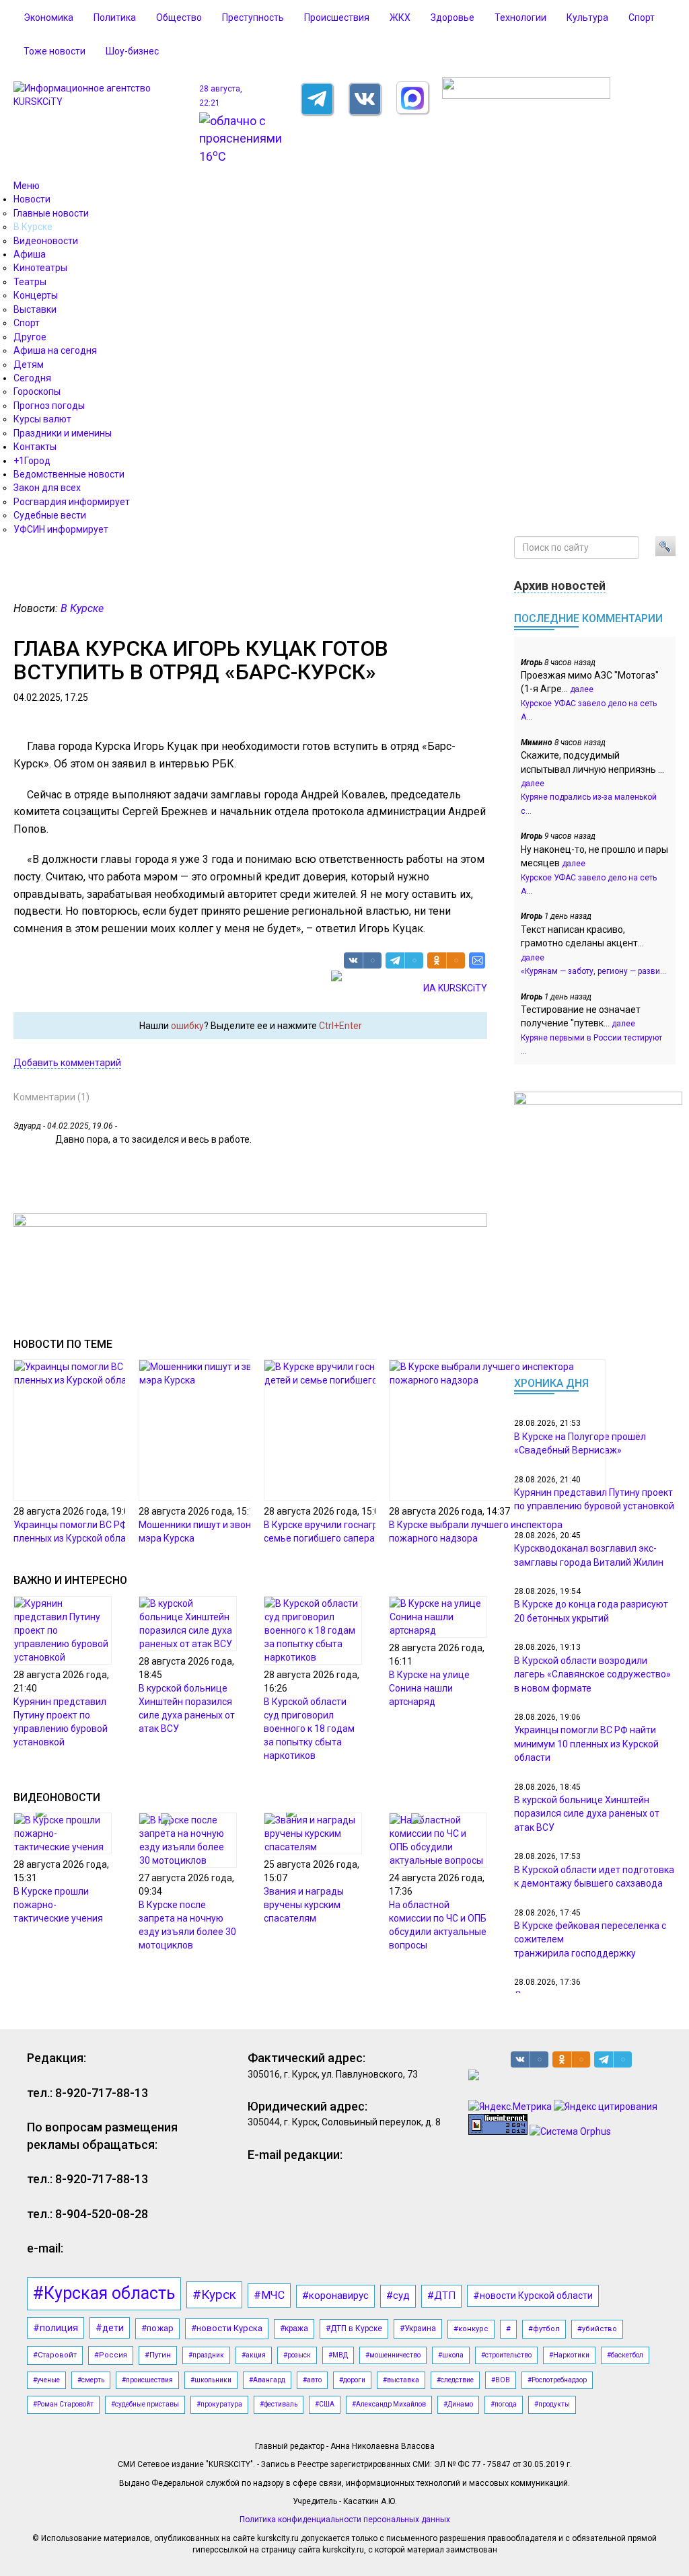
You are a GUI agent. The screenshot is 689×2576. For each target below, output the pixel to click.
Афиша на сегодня (55, 350)
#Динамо (458, 2404)
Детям (29, 365)
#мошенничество (393, 2355)
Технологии (520, 17)
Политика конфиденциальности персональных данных (345, 2520)
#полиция (56, 2328)
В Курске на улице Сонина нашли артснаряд (429, 1688)
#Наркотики (569, 2355)
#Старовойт (55, 2355)
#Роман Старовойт (63, 2404)
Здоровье (452, 17)
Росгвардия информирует (72, 502)
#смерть (91, 2380)
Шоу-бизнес (132, 51)
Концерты (36, 295)
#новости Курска (227, 2328)
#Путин (158, 2355)
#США (325, 2404)
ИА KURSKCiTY (455, 988)
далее (582, 689)
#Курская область (104, 2293)
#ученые (46, 2380)
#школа (451, 2355)
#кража (294, 2328)
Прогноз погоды (49, 406)
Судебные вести (50, 515)
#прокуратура (219, 2404)
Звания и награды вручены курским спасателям (304, 1905)
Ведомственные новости (69, 474)
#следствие (455, 2380)
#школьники (211, 2380)
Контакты (35, 447)
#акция (254, 2355)
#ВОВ (501, 2380)
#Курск (214, 2295)
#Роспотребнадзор (557, 2380)
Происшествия (337, 17)
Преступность (253, 17)
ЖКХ (400, 17)
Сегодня (32, 378)
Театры (30, 282)
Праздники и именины (63, 433)
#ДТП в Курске (354, 2328)
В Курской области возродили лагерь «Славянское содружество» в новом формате (592, 1674)
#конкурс (471, 2329)
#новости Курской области (533, 2296)
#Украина (418, 2328)
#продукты (552, 2404)
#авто (312, 2380)
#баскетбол (625, 2355)
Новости (32, 199)
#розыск (297, 2355)
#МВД (338, 2355)
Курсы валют (42, 419)
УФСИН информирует (61, 529)
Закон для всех (47, 488)
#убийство (597, 2329)
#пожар (157, 2328)
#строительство (506, 2355)
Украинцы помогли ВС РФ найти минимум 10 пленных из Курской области (586, 1744)
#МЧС (269, 2295)
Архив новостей (560, 585)
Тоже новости (55, 51)
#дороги (352, 2380)
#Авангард (267, 2380)
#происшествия (147, 2380)
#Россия (111, 2355)
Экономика (48, 17)
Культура (587, 17)
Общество (179, 17)
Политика (115, 17)
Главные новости (51, 213)
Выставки (35, 309)
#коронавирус (335, 2296)
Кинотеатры (40, 268)
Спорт (642, 17)
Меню (27, 186)
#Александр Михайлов (389, 2404)
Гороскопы (37, 391)
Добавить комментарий (67, 1063)
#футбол (544, 2329)
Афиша (30, 254)
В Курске (33, 227)
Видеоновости (46, 241)
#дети (110, 2328)
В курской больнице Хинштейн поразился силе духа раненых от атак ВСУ (587, 1814)
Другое (30, 337)
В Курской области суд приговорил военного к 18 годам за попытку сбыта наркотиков (309, 1729)
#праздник (206, 2355)
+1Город (32, 461)
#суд (398, 2296)
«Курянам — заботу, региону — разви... (593, 971)
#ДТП (441, 2296)
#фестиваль (279, 2404)
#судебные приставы (145, 2404)
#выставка (401, 2380)
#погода (504, 2404)
